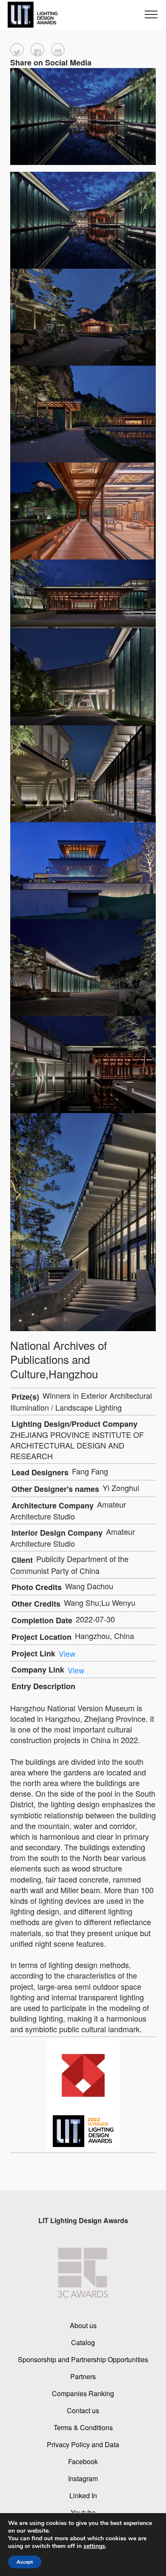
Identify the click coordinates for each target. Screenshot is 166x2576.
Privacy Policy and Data (83, 2444)
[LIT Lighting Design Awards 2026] (31, 15)
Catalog (83, 2342)
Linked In (83, 2495)
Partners (83, 2376)
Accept (25, 2562)
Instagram (83, 2478)
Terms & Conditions (83, 2427)
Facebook (83, 2461)
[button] (17, 50)
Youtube (83, 2512)
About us (83, 2325)
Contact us (83, 2410)
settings (94, 2546)
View (67, 1653)
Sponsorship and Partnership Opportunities (83, 2359)
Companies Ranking (83, 2393)
